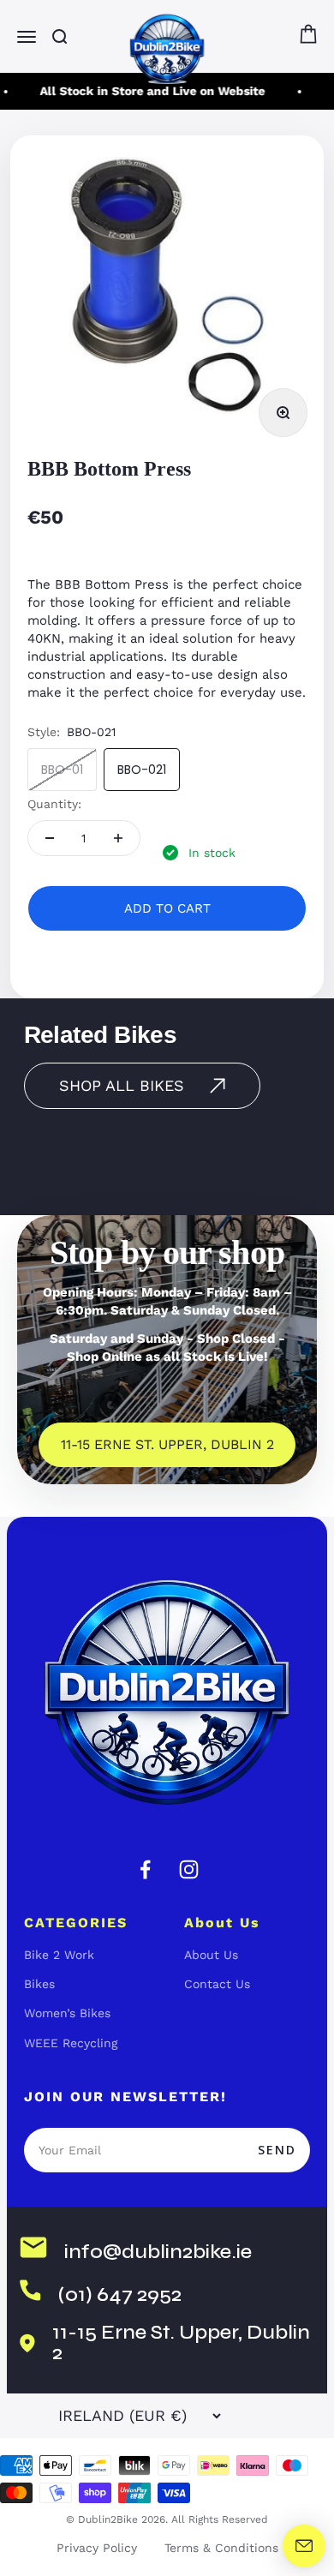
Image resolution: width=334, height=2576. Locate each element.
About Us (211, 1955)
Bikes (39, 1984)
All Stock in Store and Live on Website (149, 91)
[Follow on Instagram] (189, 1869)
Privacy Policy (97, 2548)
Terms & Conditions (221, 2548)
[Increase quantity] (118, 838)
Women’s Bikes (67, 2013)
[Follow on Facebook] (145, 1869)
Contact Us (217, 1984)
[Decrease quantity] (50, 838)
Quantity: (54, 804)
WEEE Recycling (71, 2043)
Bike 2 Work (59, 1955)
